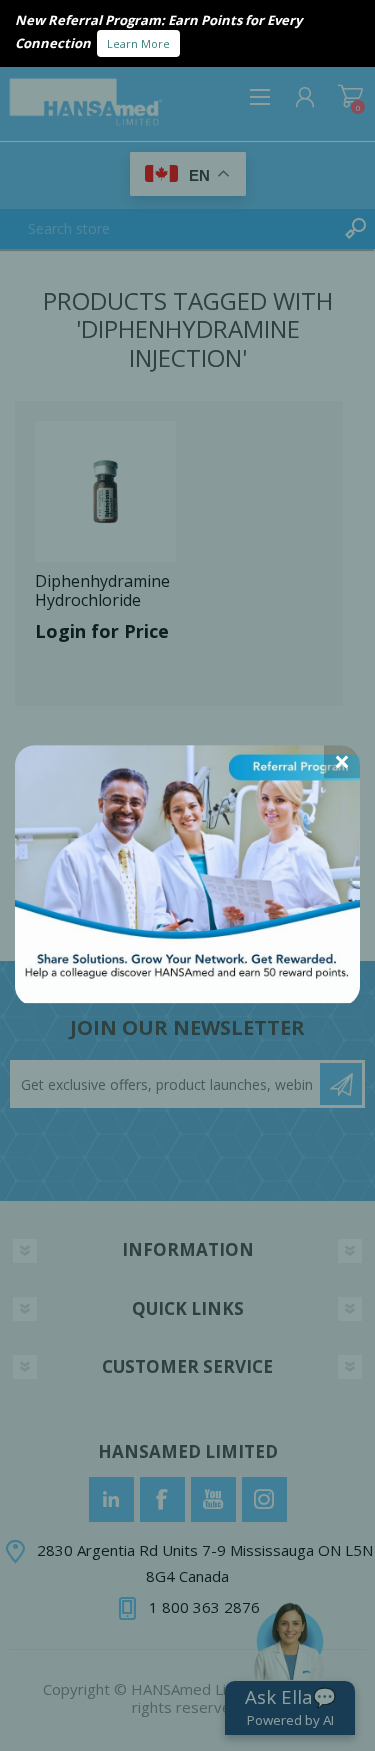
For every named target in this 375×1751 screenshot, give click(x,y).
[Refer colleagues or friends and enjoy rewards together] (187, 997)
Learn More (138, 43)
